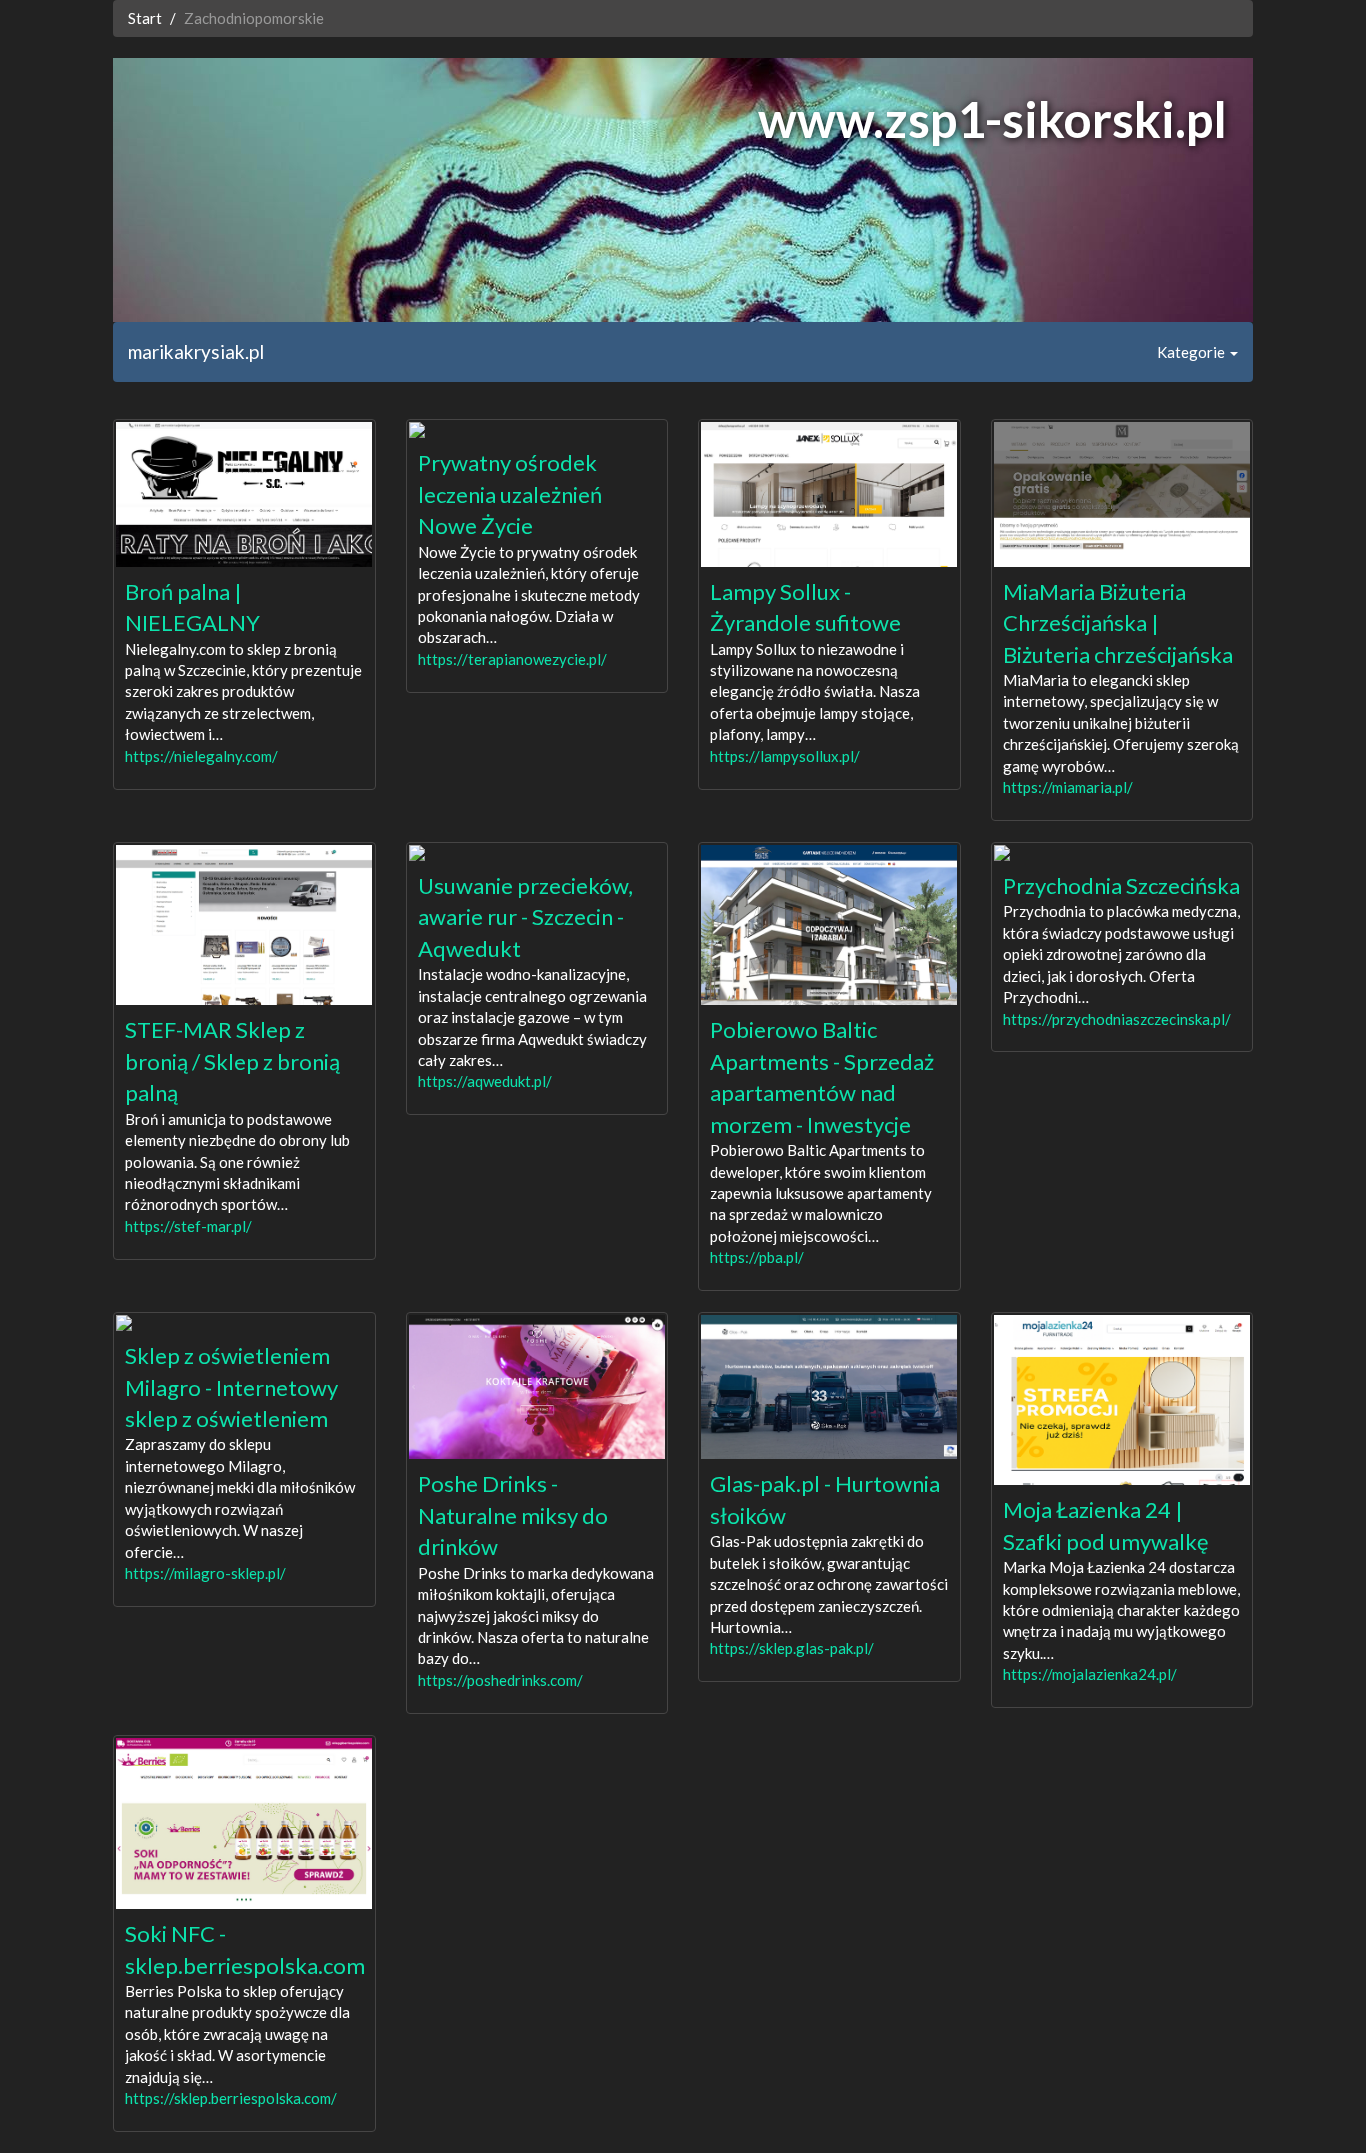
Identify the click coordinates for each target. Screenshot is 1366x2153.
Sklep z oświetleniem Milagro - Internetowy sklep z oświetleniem (231, 1387)
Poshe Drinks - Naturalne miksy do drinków (513, 1515)
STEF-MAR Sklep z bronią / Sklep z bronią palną (232, 1061)
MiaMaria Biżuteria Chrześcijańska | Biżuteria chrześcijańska (1118, 623)
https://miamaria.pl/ (1068, 787)
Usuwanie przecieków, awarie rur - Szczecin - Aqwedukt (525, 917)
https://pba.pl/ (757, 1257)
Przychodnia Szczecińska (1121, 885)
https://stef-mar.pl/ (188, 1226)
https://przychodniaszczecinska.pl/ (1117, 1019)
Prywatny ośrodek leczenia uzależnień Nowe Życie (510, 494)
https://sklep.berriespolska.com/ (231, 2098)
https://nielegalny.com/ (201, 756)
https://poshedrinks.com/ (500, 1680)
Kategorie (1192, 352)
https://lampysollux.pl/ (785, 756)
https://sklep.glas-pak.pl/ (792, 1648)
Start (145, 18)
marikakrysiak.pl (196, 351)
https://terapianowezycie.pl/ (512, 659)
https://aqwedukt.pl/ (485, 1081)
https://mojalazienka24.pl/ (1090, 1674)
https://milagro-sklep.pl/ (205, 1573)
